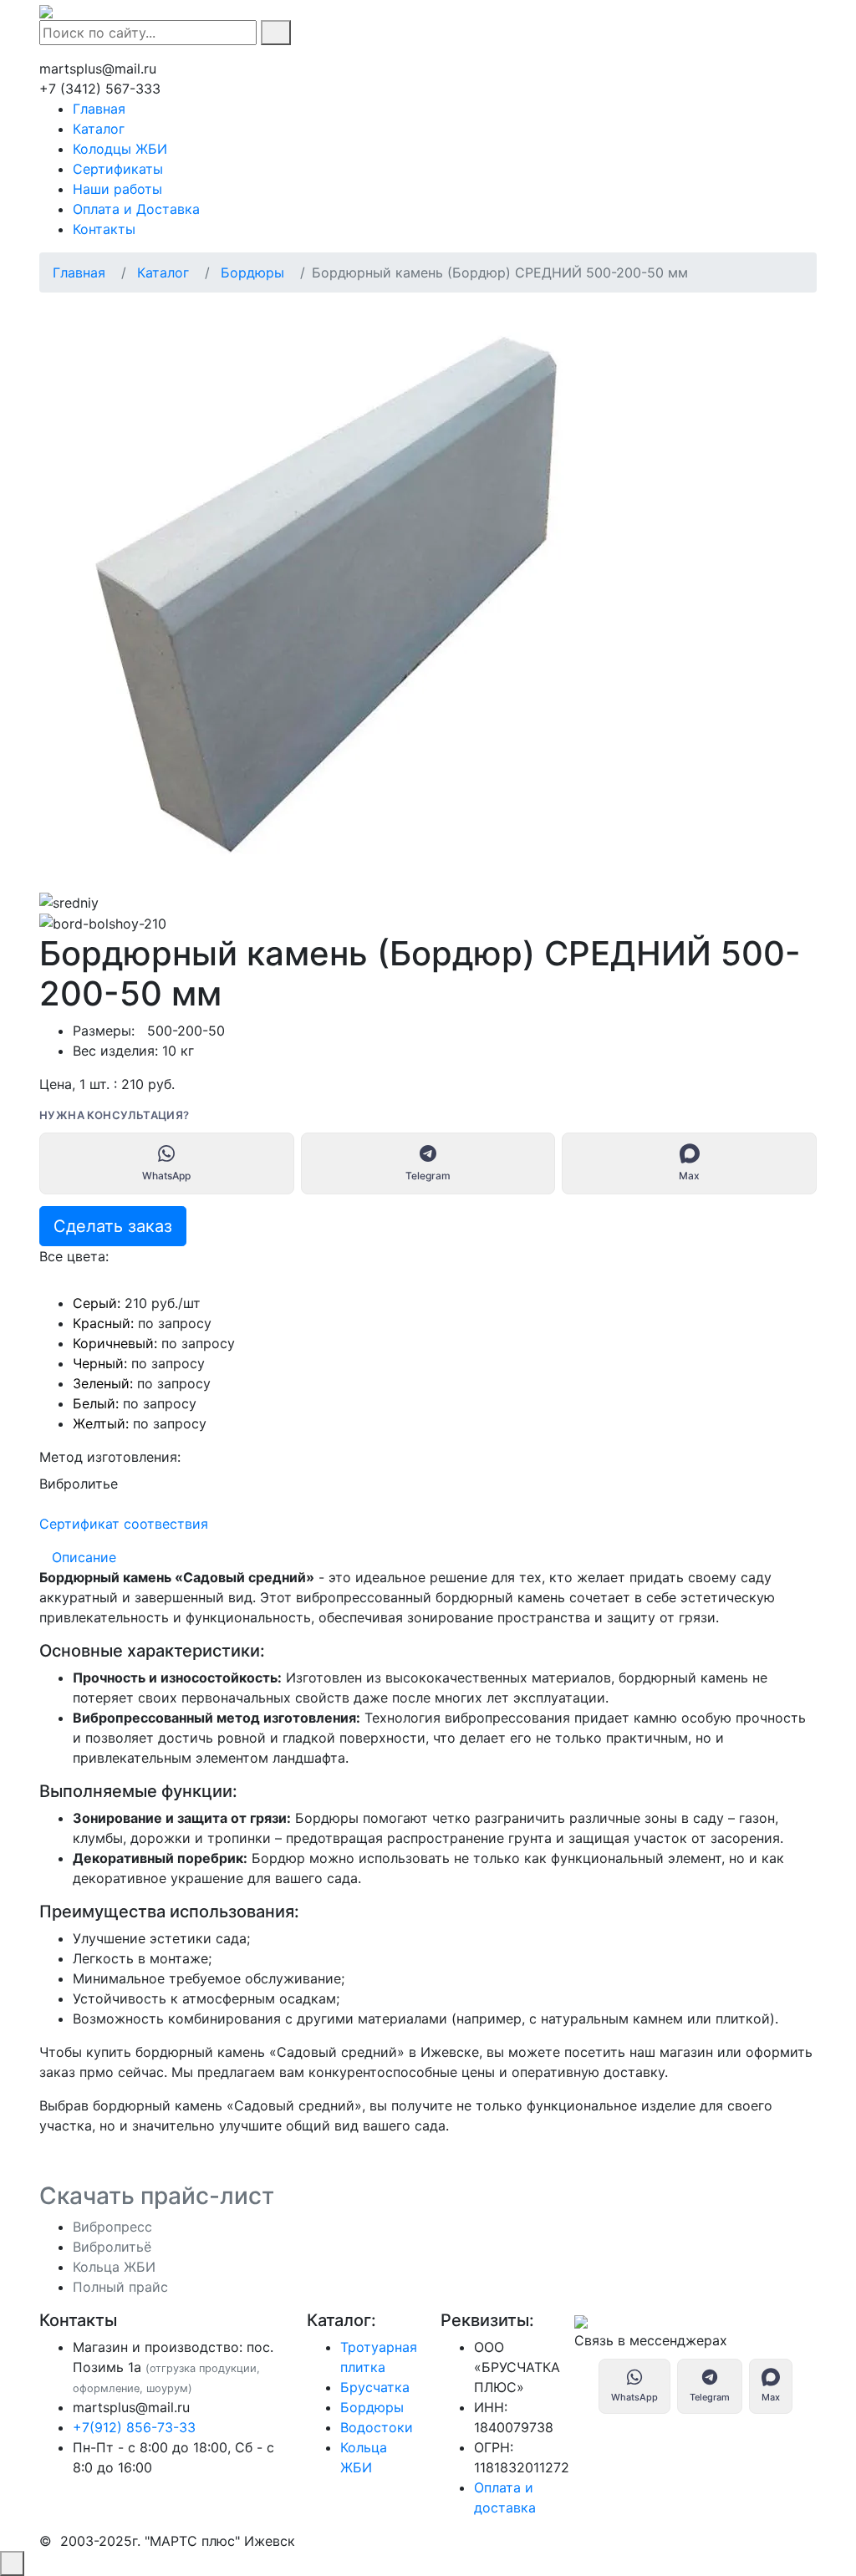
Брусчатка (375, 2387)
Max (689, 1176)
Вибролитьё (112, 2247)
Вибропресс (112, 2227)
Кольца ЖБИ (114, 2267)
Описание (84, 1557)
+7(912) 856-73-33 (134, 2427)
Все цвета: (74, 1256)
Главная (79, 272)
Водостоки (377, 2427)
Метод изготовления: (110, 1457)
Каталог (163, 272)
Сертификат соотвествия (124, 1524)
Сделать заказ (113, 1226)
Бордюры (252, 272)
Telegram (428, 1176)
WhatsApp (166, 1176)
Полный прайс (120, 2287)
